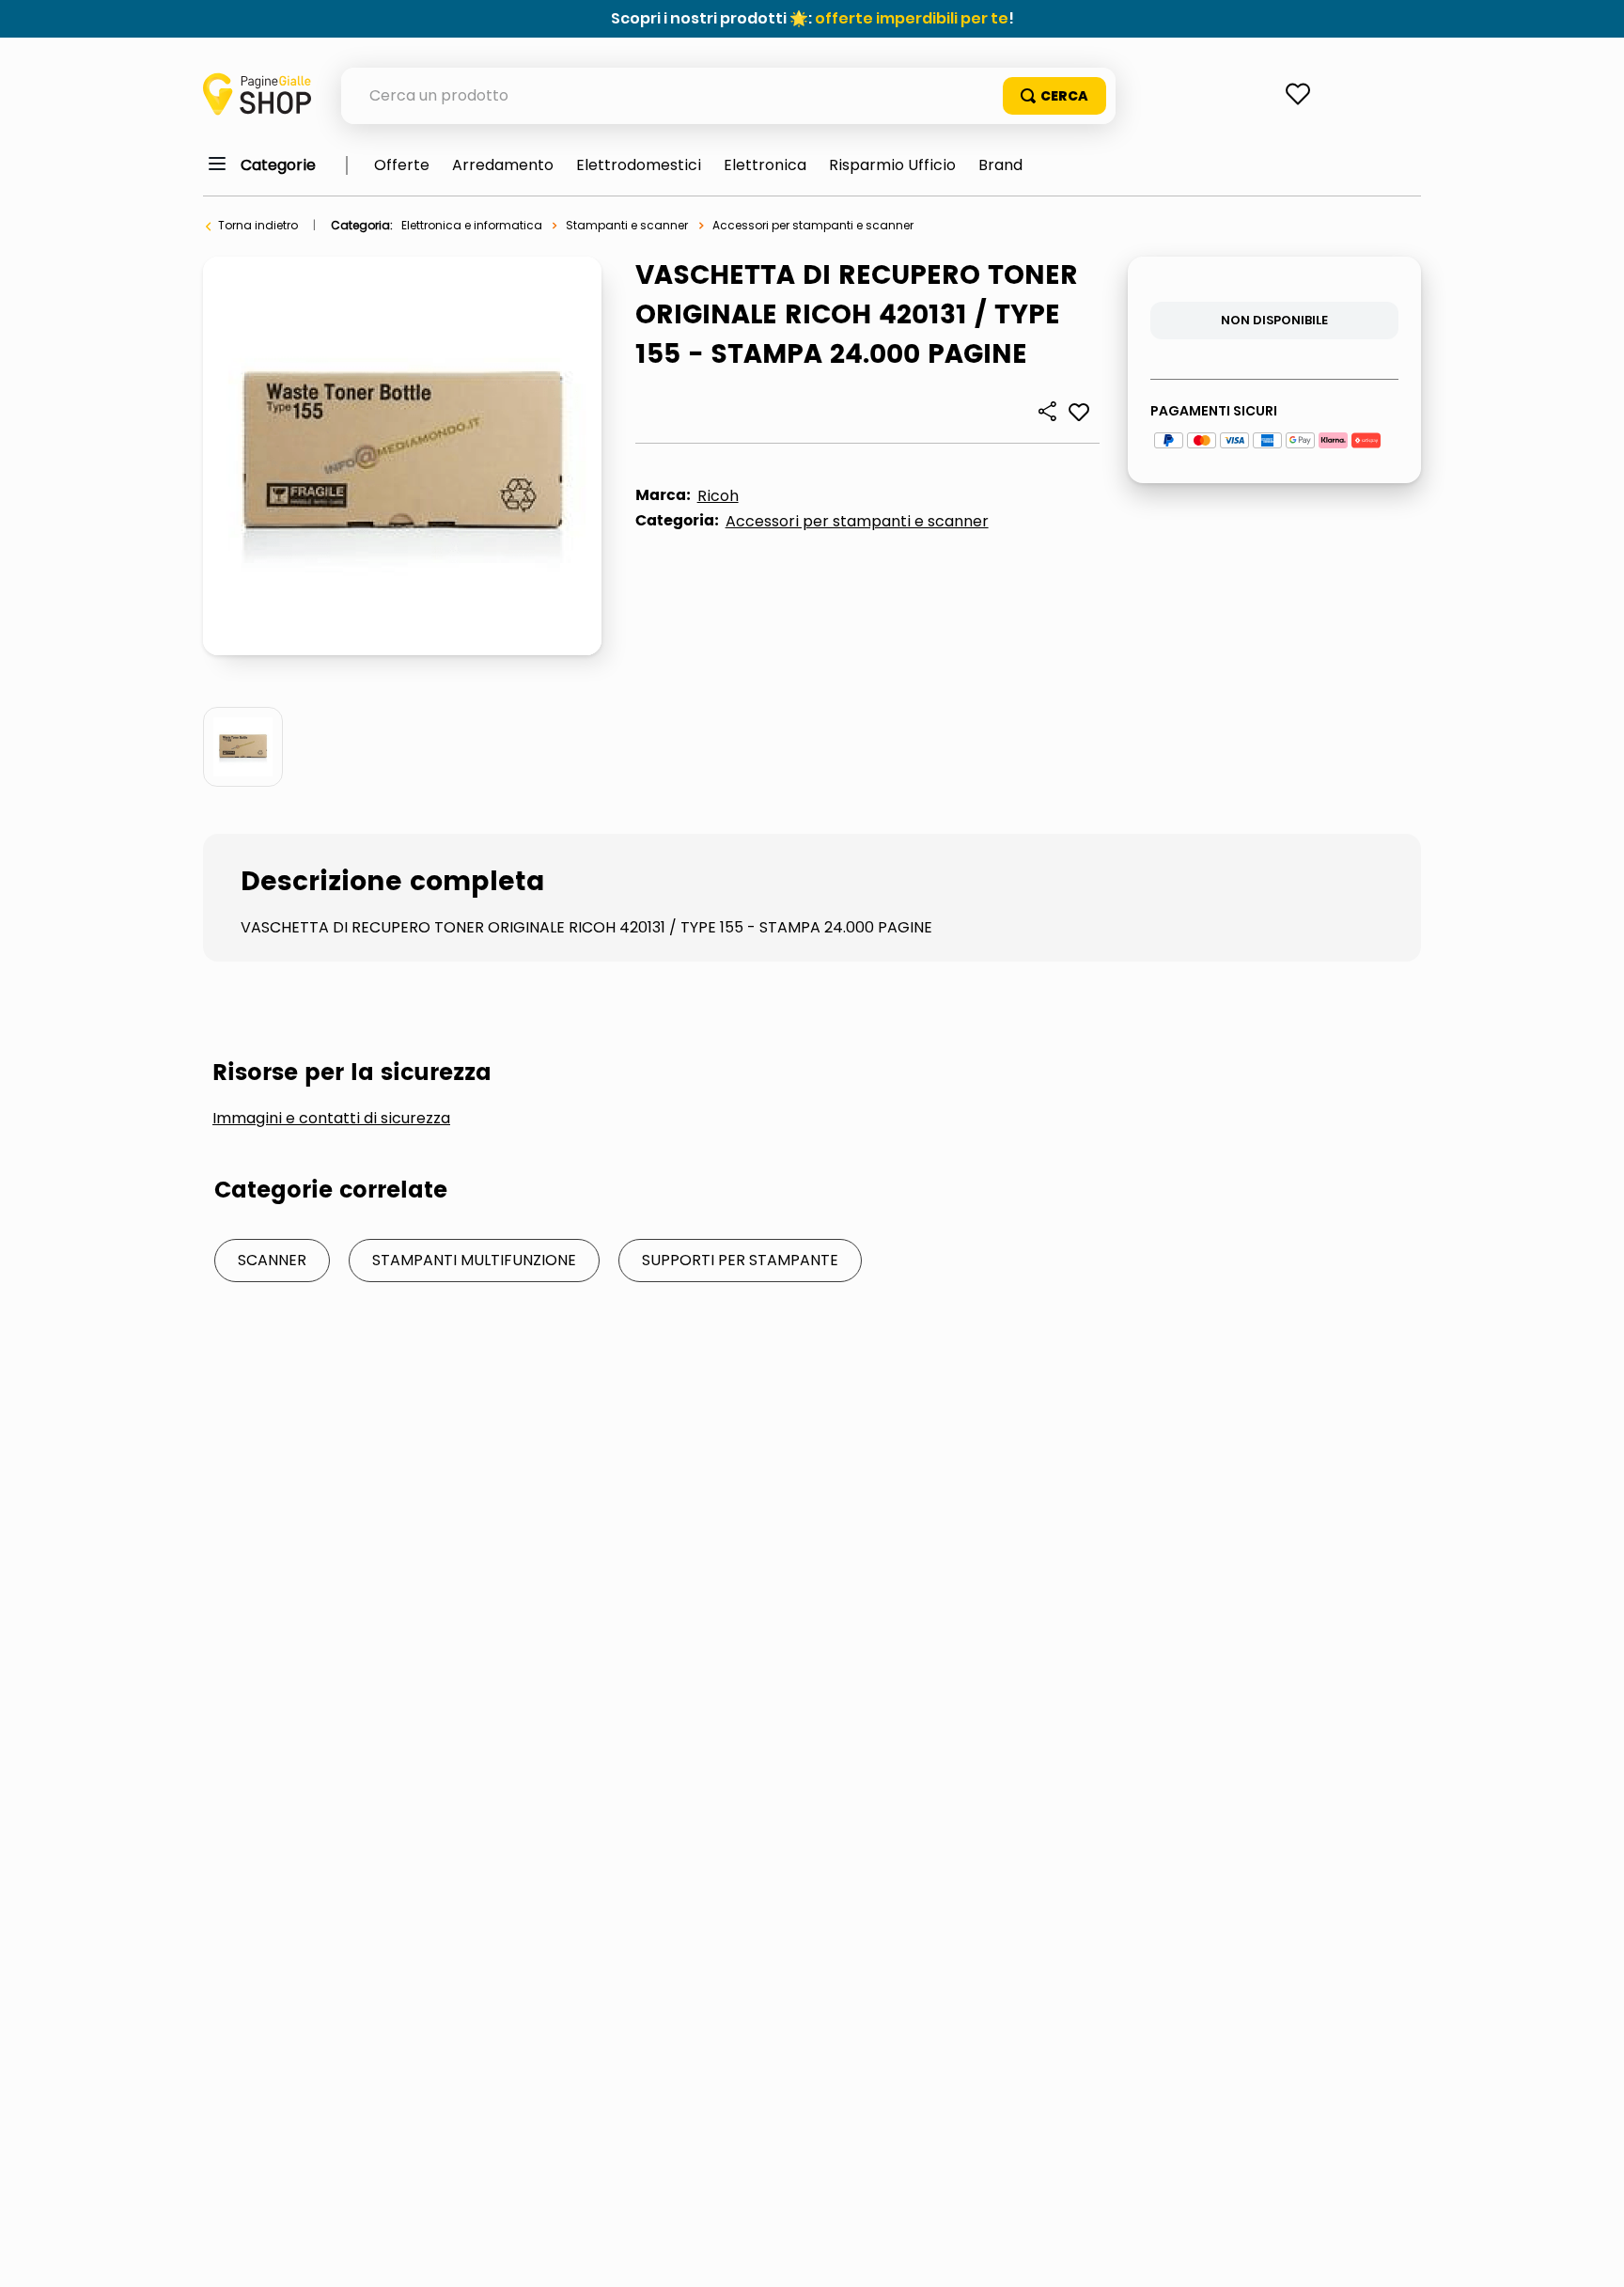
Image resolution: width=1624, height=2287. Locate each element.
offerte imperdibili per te (912, 18)
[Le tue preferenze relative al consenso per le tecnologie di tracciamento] (1591, 2254)
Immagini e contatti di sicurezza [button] (331, 1119)
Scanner (272, 1260)
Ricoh (718, 496)
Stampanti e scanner (627, 225)
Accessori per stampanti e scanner (813, 225)
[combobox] (728, 96)
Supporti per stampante (740, 1260)
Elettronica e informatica (472, 225)
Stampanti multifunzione (474, 1260)
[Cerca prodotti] (1054, 96)
